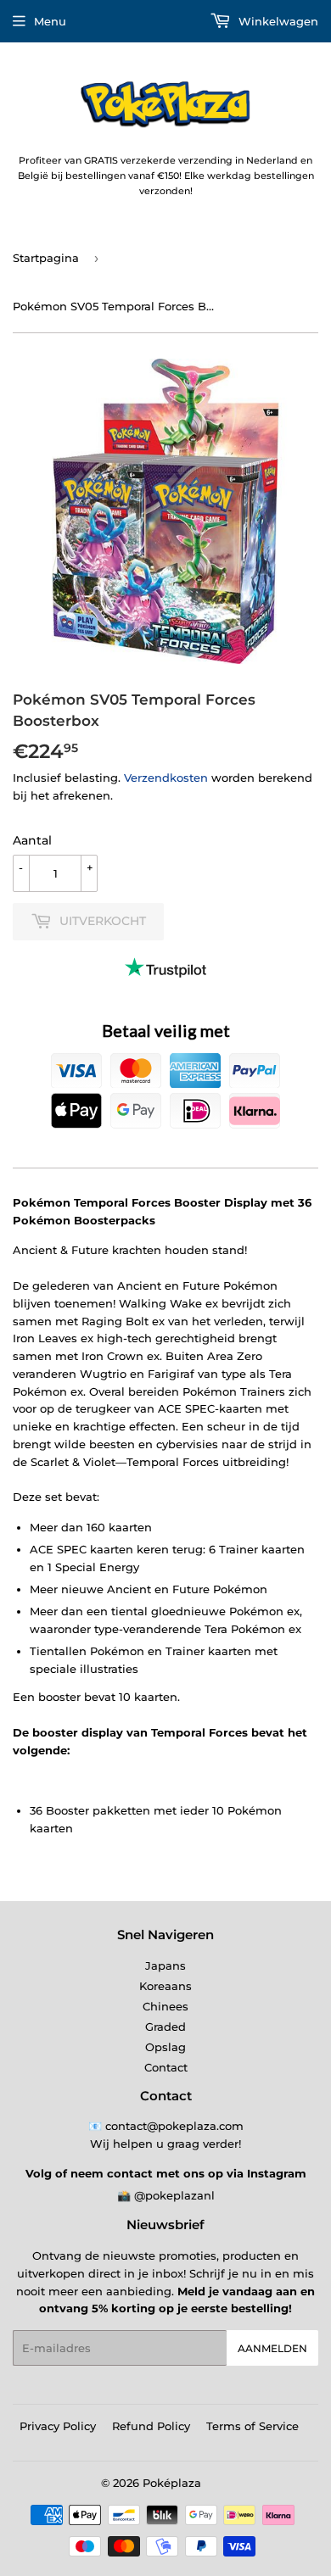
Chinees (165, 2006)
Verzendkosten (166, 778)
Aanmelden (272, 2348)
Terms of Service (252, 2426)
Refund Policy (151, 2426)
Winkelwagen (277, 21)
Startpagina (46, 258)
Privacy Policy (58, 2426)
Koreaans (165, 1986)
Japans (165, 1965)
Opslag (165, 2047)
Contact (166, 2067)
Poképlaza (172, 2483)
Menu (50, 21)
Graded (165, 2027)
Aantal (32, 840)
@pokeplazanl (174, 2195)
